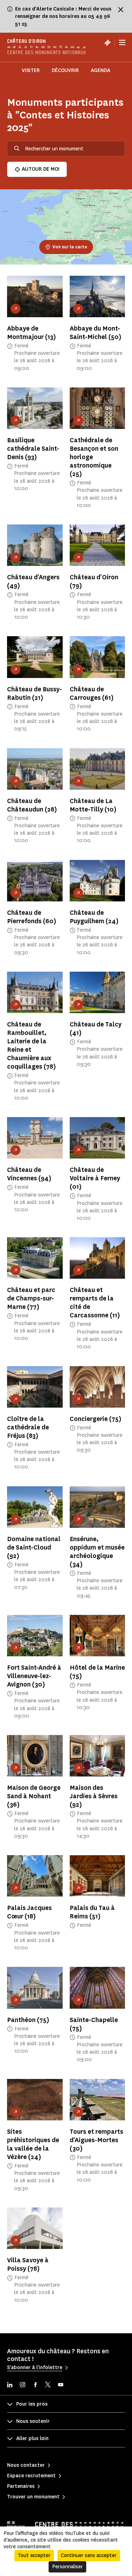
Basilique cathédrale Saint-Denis (33, 449)
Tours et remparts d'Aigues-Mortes (96, 2140)
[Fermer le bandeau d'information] (121, 9)
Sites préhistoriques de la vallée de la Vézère (33, 2144)
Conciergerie (96, 1419)
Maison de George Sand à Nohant (34, 1796)
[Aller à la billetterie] (107, 43)
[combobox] (66, 149)
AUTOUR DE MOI (41, 169)
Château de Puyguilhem (94, 917)
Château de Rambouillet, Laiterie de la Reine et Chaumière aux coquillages (32, 1045)
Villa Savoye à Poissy (28, 2264)
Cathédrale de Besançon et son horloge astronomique (94, 457)
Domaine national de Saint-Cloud (34, 1547)
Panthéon (28, 2020)
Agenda (100, 70)
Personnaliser (67, 2567)
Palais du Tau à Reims (92, 1912)
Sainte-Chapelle (94, 2024)
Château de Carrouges (92, 693)
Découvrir (65, 70)
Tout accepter (34, 2555)
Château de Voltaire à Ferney (95, 1178)
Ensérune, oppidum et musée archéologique (97, 1552)
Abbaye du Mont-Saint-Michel (96, 333)
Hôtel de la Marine (97, 1672)
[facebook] (35, 2385)
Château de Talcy (96, 1029)
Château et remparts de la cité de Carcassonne (95, 1303)
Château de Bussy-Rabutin (34, 693)
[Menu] (122, 43)
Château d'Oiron (94, 581)
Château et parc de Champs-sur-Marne (31, 1298)
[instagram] (23, 2385)
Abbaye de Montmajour (32, 333)
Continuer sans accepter (89, 2555)
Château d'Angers (33, 581)
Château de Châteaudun (32, 805)
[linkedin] (10, 2385)
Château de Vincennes (29, 1174)
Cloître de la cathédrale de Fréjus (28, 1427)
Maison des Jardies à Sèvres (94, 1796)
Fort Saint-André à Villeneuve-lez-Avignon (34, 1676)
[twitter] (48, 2385)
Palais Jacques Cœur (29, 1912)
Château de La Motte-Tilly (93, 805)
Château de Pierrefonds (32, 917)
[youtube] (61, 2385)
